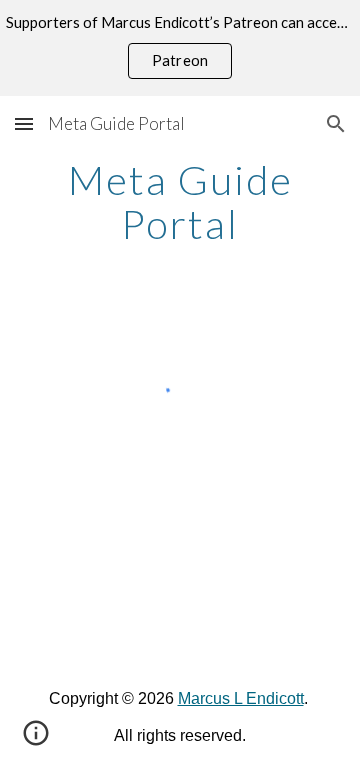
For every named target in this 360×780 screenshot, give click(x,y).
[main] (180, 202)
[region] (180, 48)
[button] (24, 123)
